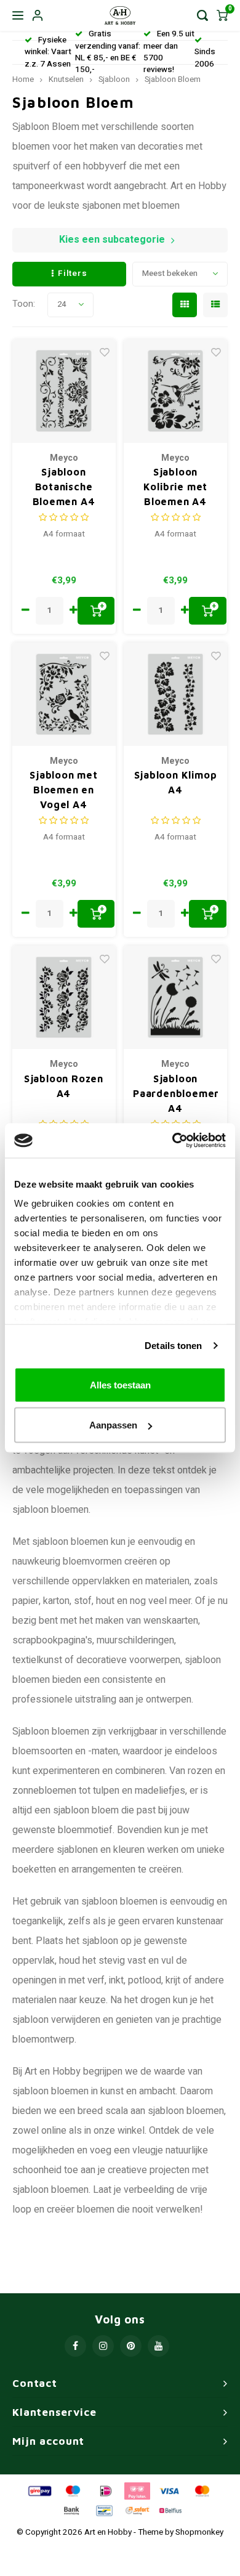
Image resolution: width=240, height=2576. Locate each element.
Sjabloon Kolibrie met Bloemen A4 (176, 487)
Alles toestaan (120, 1384)
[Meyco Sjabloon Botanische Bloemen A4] (64, 391)
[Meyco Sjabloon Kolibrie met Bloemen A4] (175, 391)
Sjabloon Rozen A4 (64, 1086)
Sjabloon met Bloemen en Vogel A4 (64, 790)
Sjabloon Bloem (173, 79)
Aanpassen (113, 1425)
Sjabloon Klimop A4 (176, 782)
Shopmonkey (199, 2532)
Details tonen (173, 1346)
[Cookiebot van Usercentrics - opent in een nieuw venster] (173, 1141)
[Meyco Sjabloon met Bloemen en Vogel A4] (64, 694)
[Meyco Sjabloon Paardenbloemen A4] (175, 997)
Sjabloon (114, 79)
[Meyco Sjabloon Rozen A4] (64, 997)
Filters (72, 273)
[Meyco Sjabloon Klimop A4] (175, 694)
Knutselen (66, 79)
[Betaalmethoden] (39, 2490)
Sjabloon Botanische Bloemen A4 (64, 487)
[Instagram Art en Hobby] (103, 2346)
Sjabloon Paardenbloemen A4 (175, 1093)
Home (23, 79)
